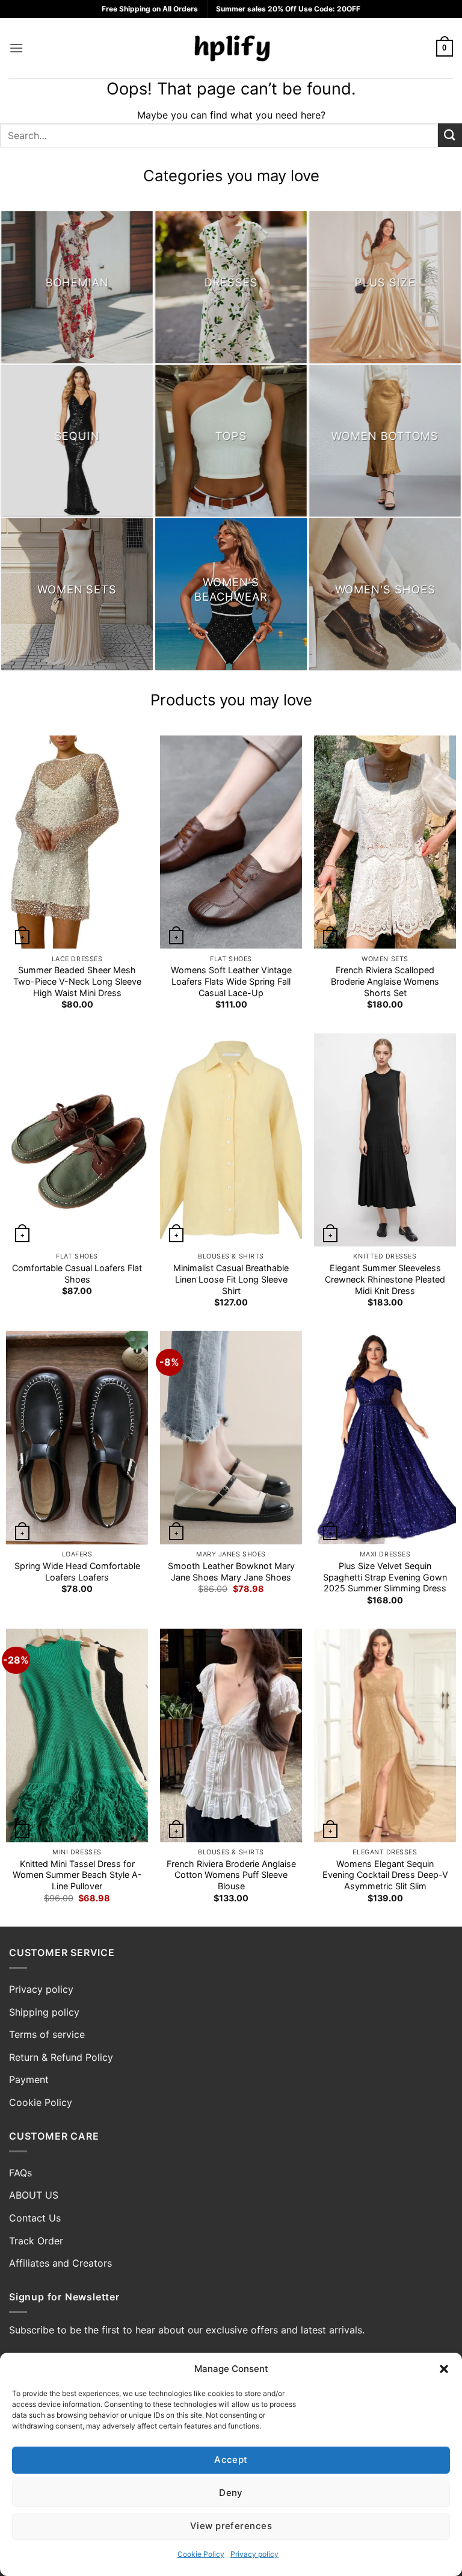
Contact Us (35, 2218)
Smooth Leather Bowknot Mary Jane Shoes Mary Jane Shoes (231, 1571)
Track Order (36, 2241)
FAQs (20, 2173)
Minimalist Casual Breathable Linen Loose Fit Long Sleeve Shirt (231, 1279)
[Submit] (450, 135)
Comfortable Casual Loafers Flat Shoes (77, 1274)
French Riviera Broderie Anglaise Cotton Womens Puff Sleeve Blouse (231, 1875)
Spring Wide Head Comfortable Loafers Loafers (77, 1571)
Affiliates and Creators (60, 2263)
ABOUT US (34, 2195)
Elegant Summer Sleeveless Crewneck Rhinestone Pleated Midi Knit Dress (385, 1279)
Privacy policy (254, 2554)
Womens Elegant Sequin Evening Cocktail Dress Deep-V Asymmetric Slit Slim (385, 1875)
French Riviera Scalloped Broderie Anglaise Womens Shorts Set (385, 981)
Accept (231, 2460)
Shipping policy (44, 2012)
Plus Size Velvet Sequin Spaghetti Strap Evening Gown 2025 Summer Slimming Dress (385, 1577)
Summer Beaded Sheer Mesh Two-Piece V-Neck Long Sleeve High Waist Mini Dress (77, 981)
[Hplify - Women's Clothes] (231, 48)
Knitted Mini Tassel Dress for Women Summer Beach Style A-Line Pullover (77, 1875)
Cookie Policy (201, 2554)
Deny (231, 2493)
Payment (29, 2079)
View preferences (231, 2526)
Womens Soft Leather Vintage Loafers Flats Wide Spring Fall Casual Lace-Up (231, 981)
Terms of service (47, 2034)
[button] (444, 2369)
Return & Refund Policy (61, 2057)
